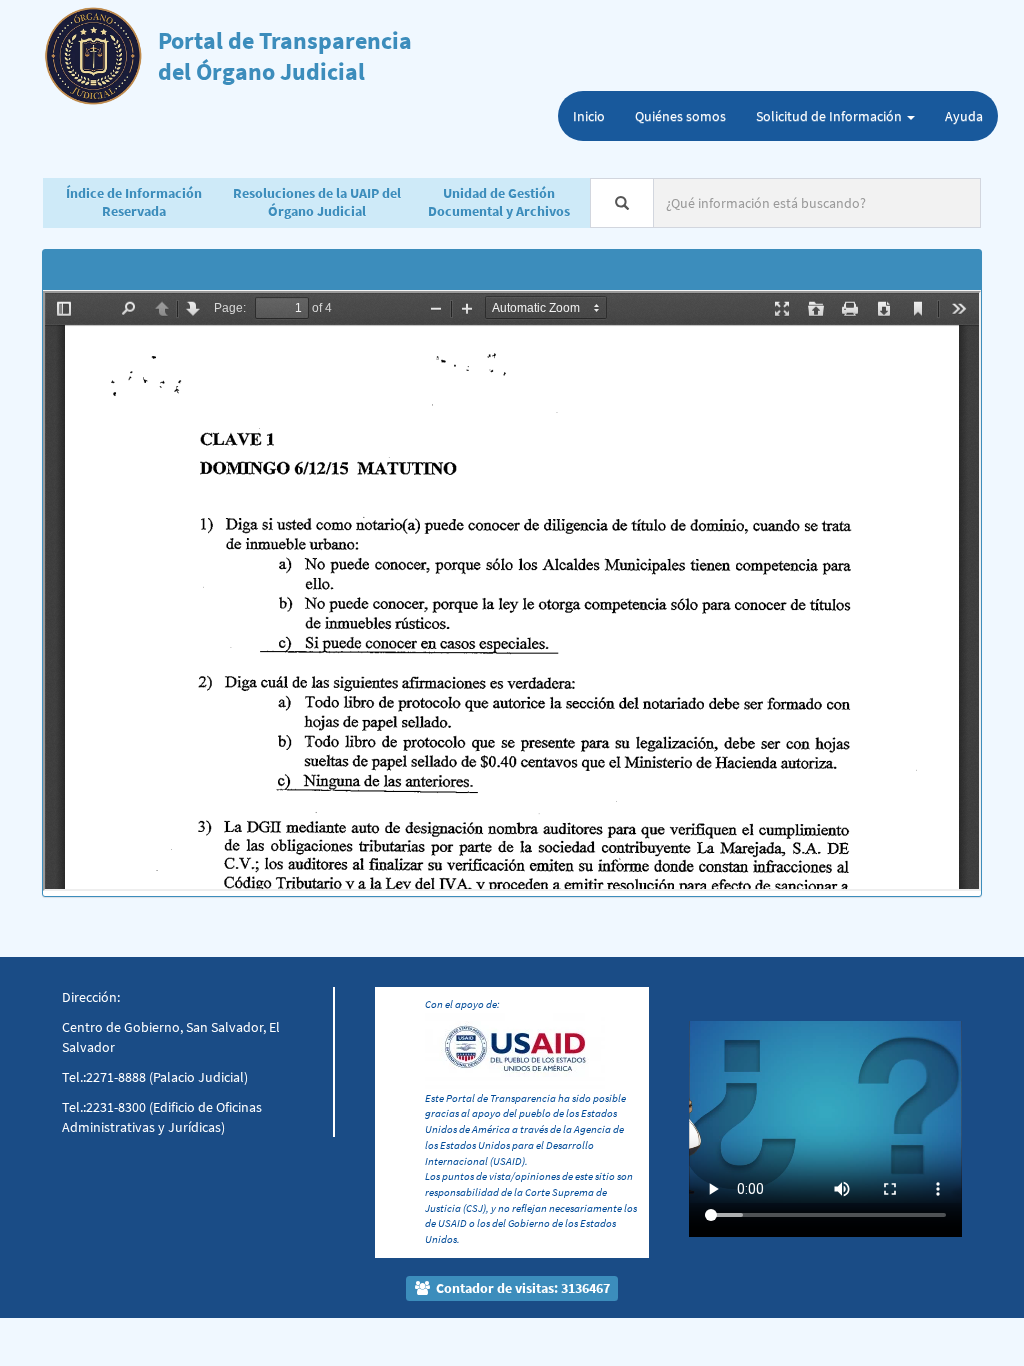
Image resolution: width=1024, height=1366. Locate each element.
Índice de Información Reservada (134, 202)
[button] (709, 1087)
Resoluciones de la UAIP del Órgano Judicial (317, 202)
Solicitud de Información (830, 116)
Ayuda (964, 116)
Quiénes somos (680, 116)
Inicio (589, 116)
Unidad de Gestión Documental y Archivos (499, 202)
